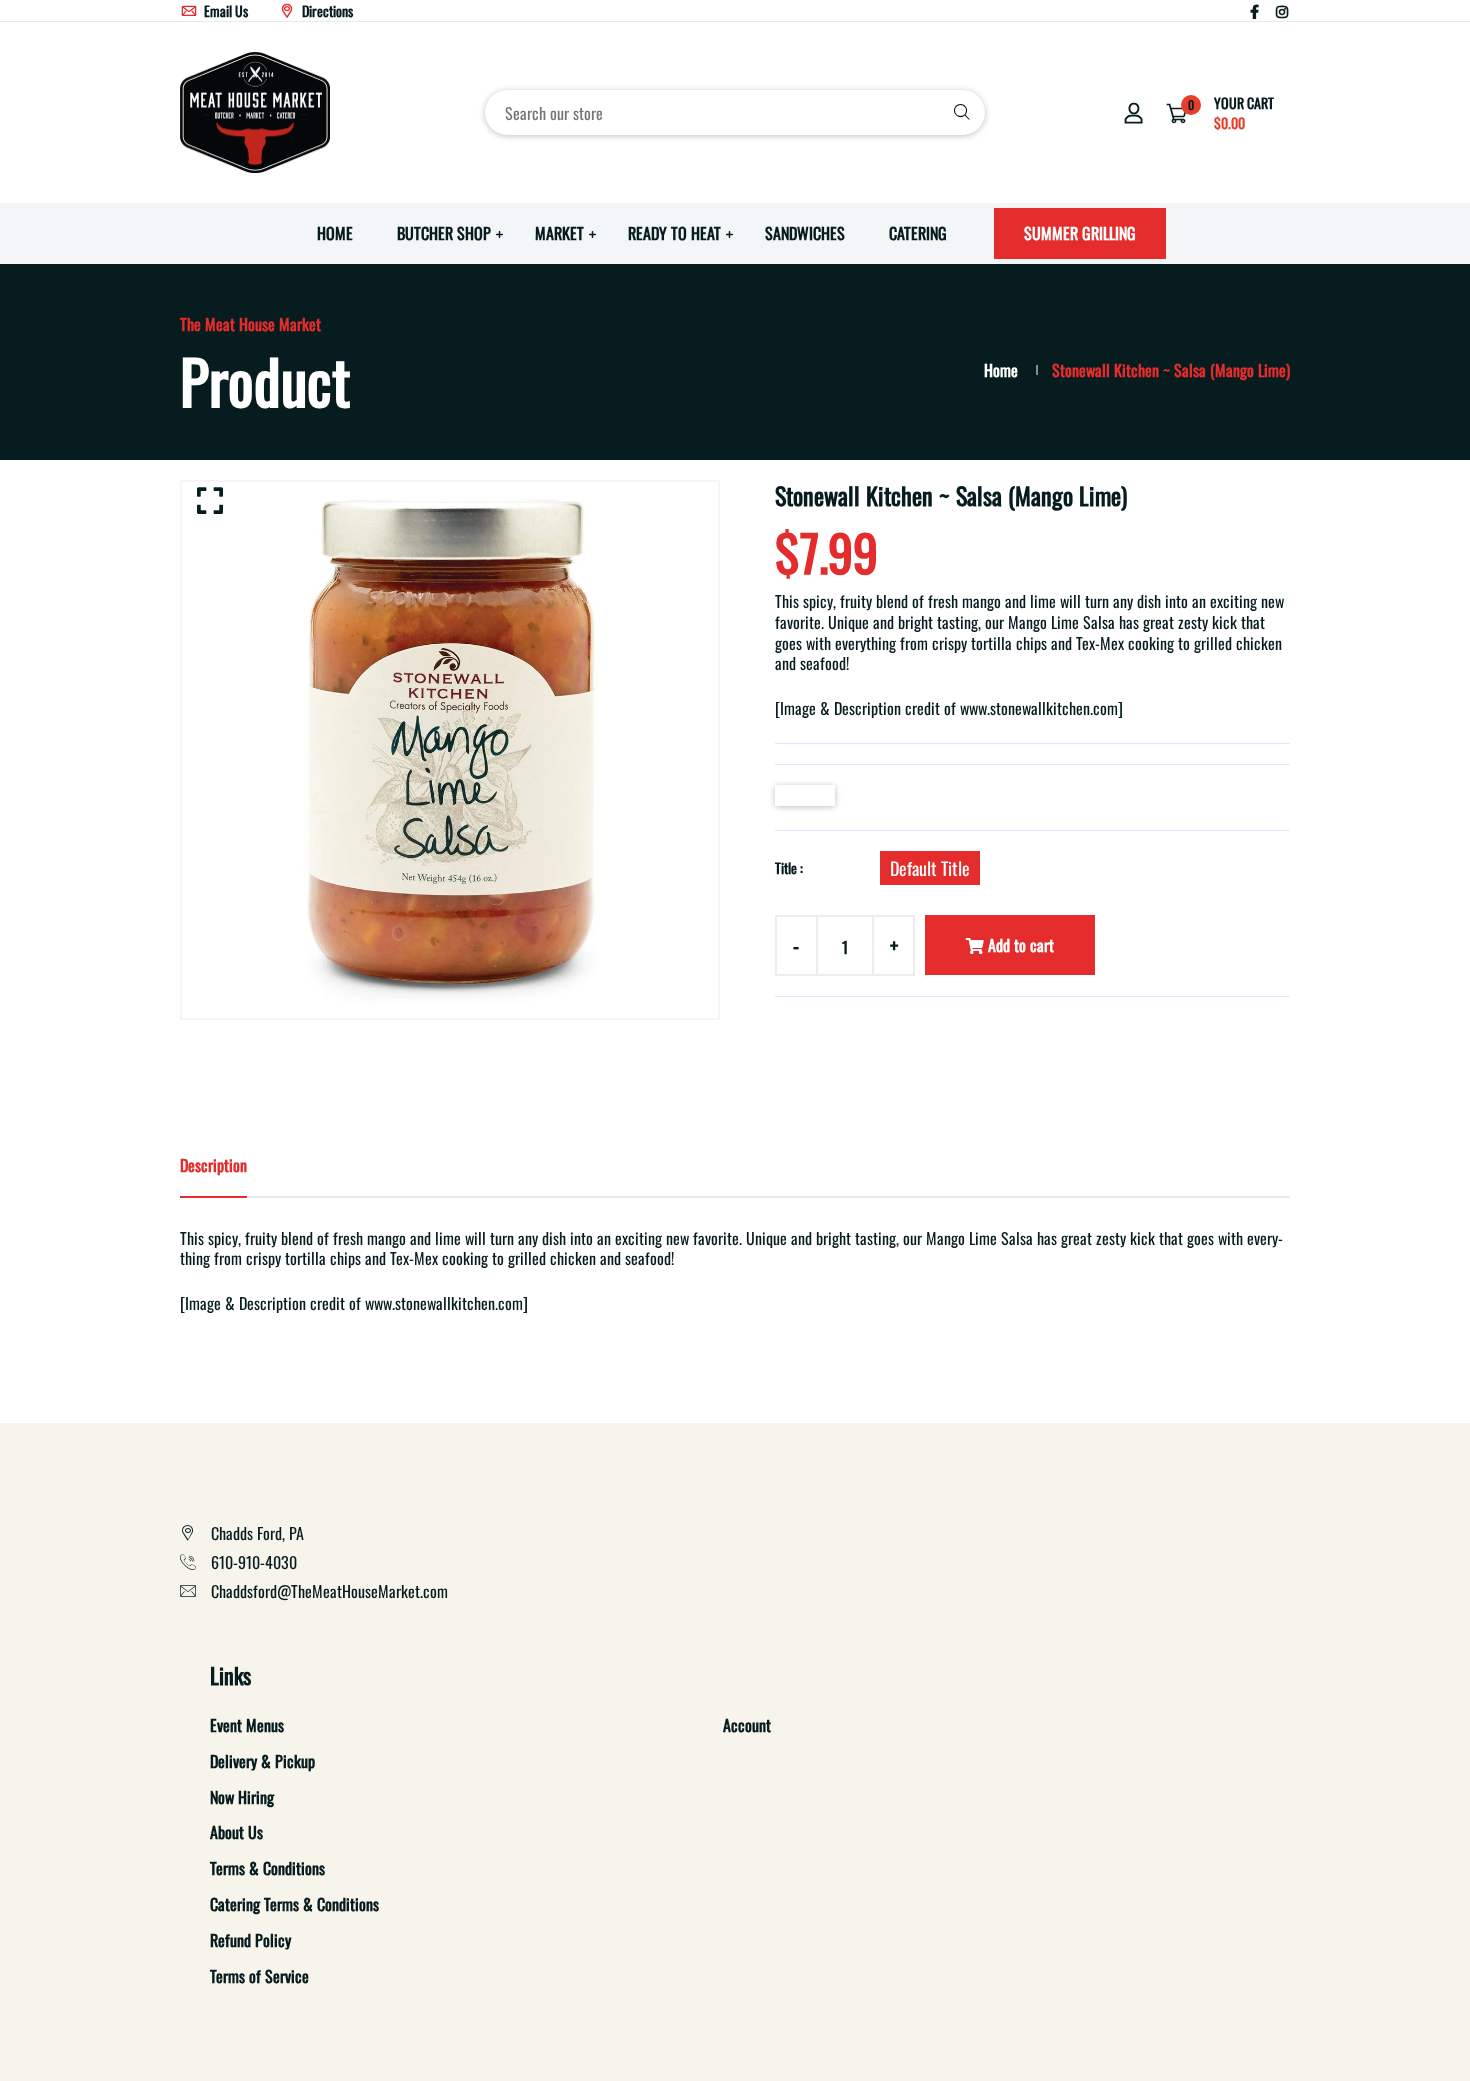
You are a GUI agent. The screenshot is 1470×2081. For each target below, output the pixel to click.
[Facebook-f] (1254, 10)
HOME (335, 233)
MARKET (559, 233)
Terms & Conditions (267, 1868)
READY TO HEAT (674, 233)
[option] (450, 750)
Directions (326, 10)
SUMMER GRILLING (1080, 233)
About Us (236, 1832)
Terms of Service (259, 1976)
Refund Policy (250, 1940)
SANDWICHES (805, 233)
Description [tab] (213, 1165)
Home (1001, 370)
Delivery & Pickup (262, 1761)
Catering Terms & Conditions (294, 1904)
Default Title (930, 868)
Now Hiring (242, 1797)
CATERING (918, 233)
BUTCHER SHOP (444, 233)
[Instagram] (1282, 10)
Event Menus (247, 1725)
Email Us (224, 10)
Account (747, 1725)
